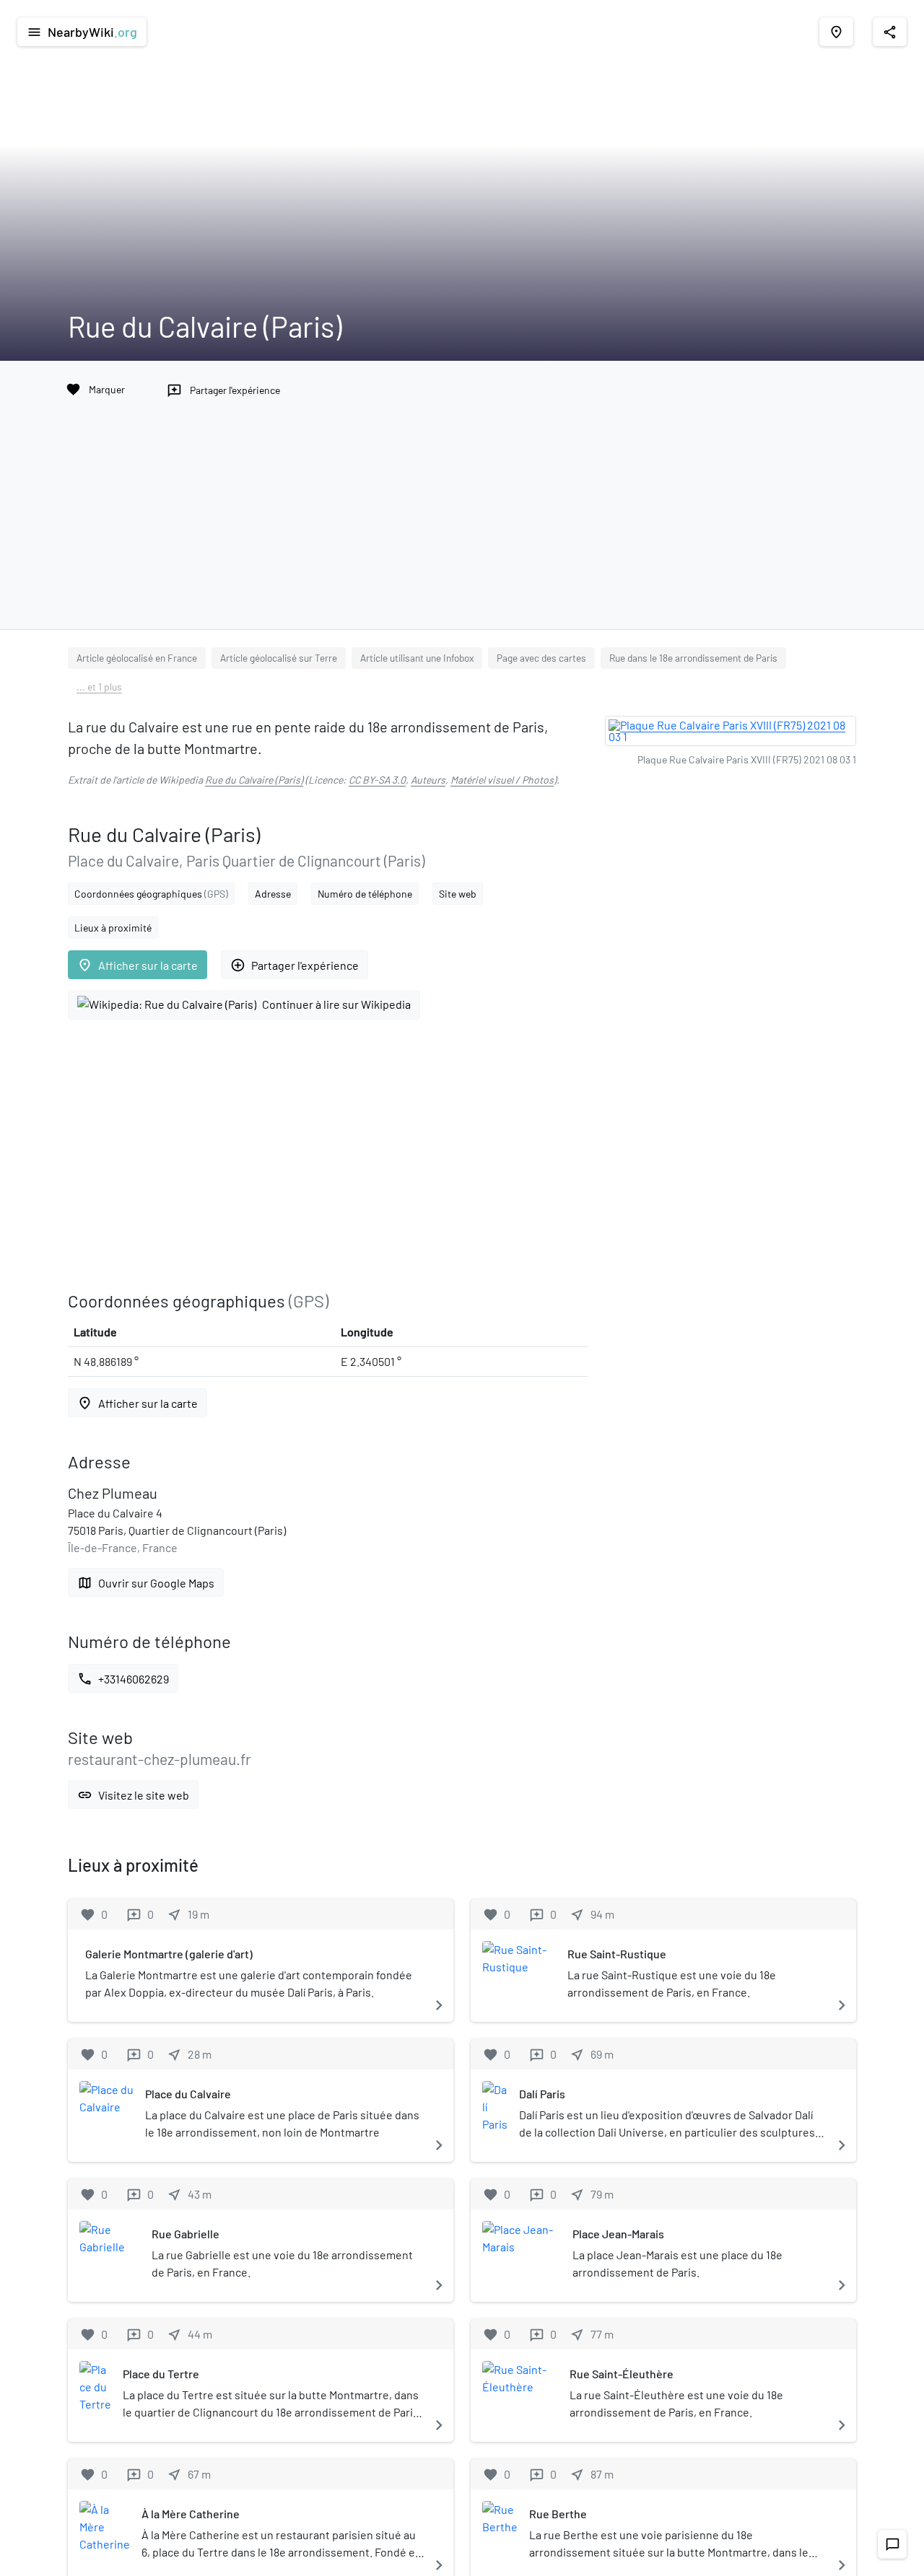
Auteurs (428, 780)
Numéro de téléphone (365, 894)
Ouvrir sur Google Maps (146, 1583)
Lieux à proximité (113, 928)
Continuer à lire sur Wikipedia (336, 1004)
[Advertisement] (462, 509)
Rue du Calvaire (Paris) (254, 780)
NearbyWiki (82, 32)
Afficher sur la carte (138, 965)
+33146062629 (123, 1679)
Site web (458, 894)
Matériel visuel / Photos (502, 780)
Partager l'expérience (295, 965)
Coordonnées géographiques (151, 894)
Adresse (273, 894)
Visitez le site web (133, 1795)
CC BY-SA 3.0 (377, 780)
